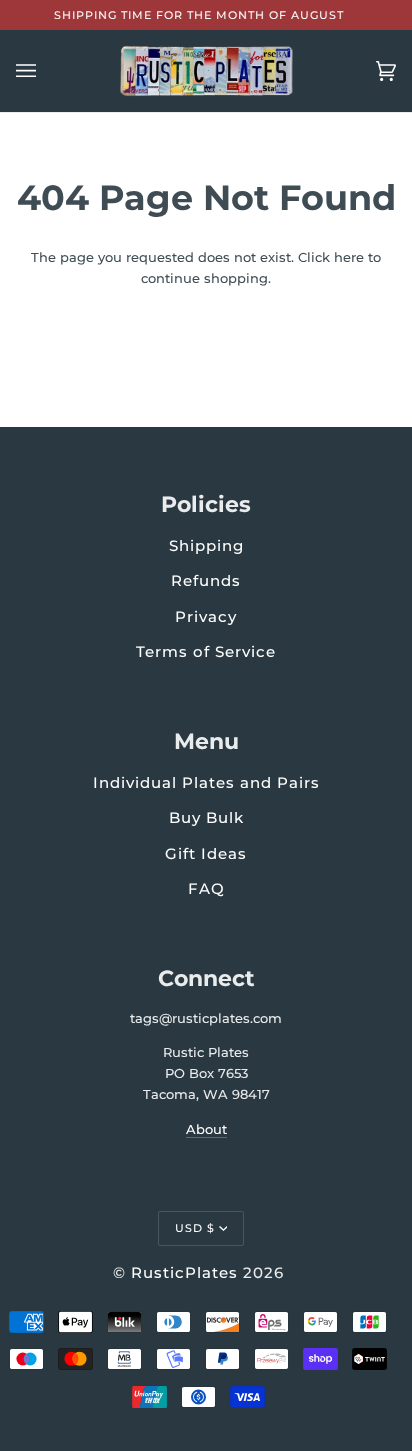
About (206, 1129)
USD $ (195, 1228)
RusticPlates (184, 1272)
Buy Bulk (206, 817)
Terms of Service (206, 651)
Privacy (206, 616)
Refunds (206, 580)
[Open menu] (46, 71)
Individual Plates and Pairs (206, 782)
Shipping (206, 545)
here (349, 257)
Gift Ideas (206, 853)
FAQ (206, 888)
